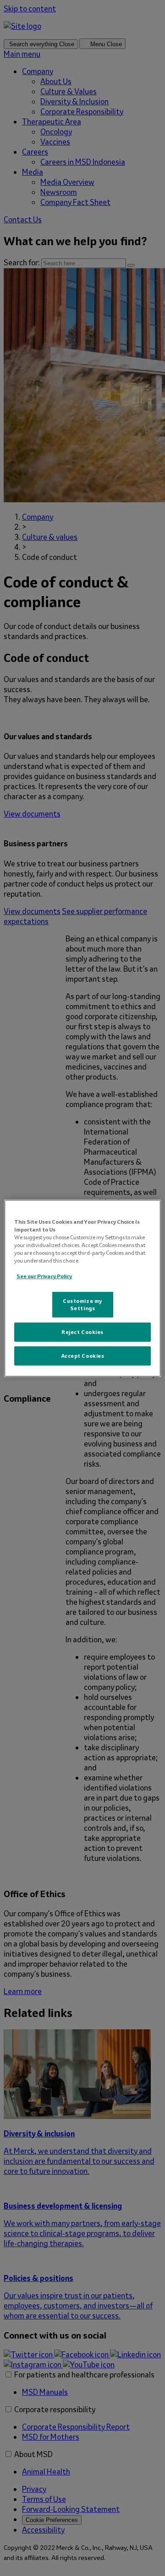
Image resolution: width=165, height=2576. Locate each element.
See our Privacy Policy (44, 1276)
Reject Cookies (82, 1332)
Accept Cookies (83, 1356)
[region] (82, 1288)
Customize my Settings (82, 1304)
